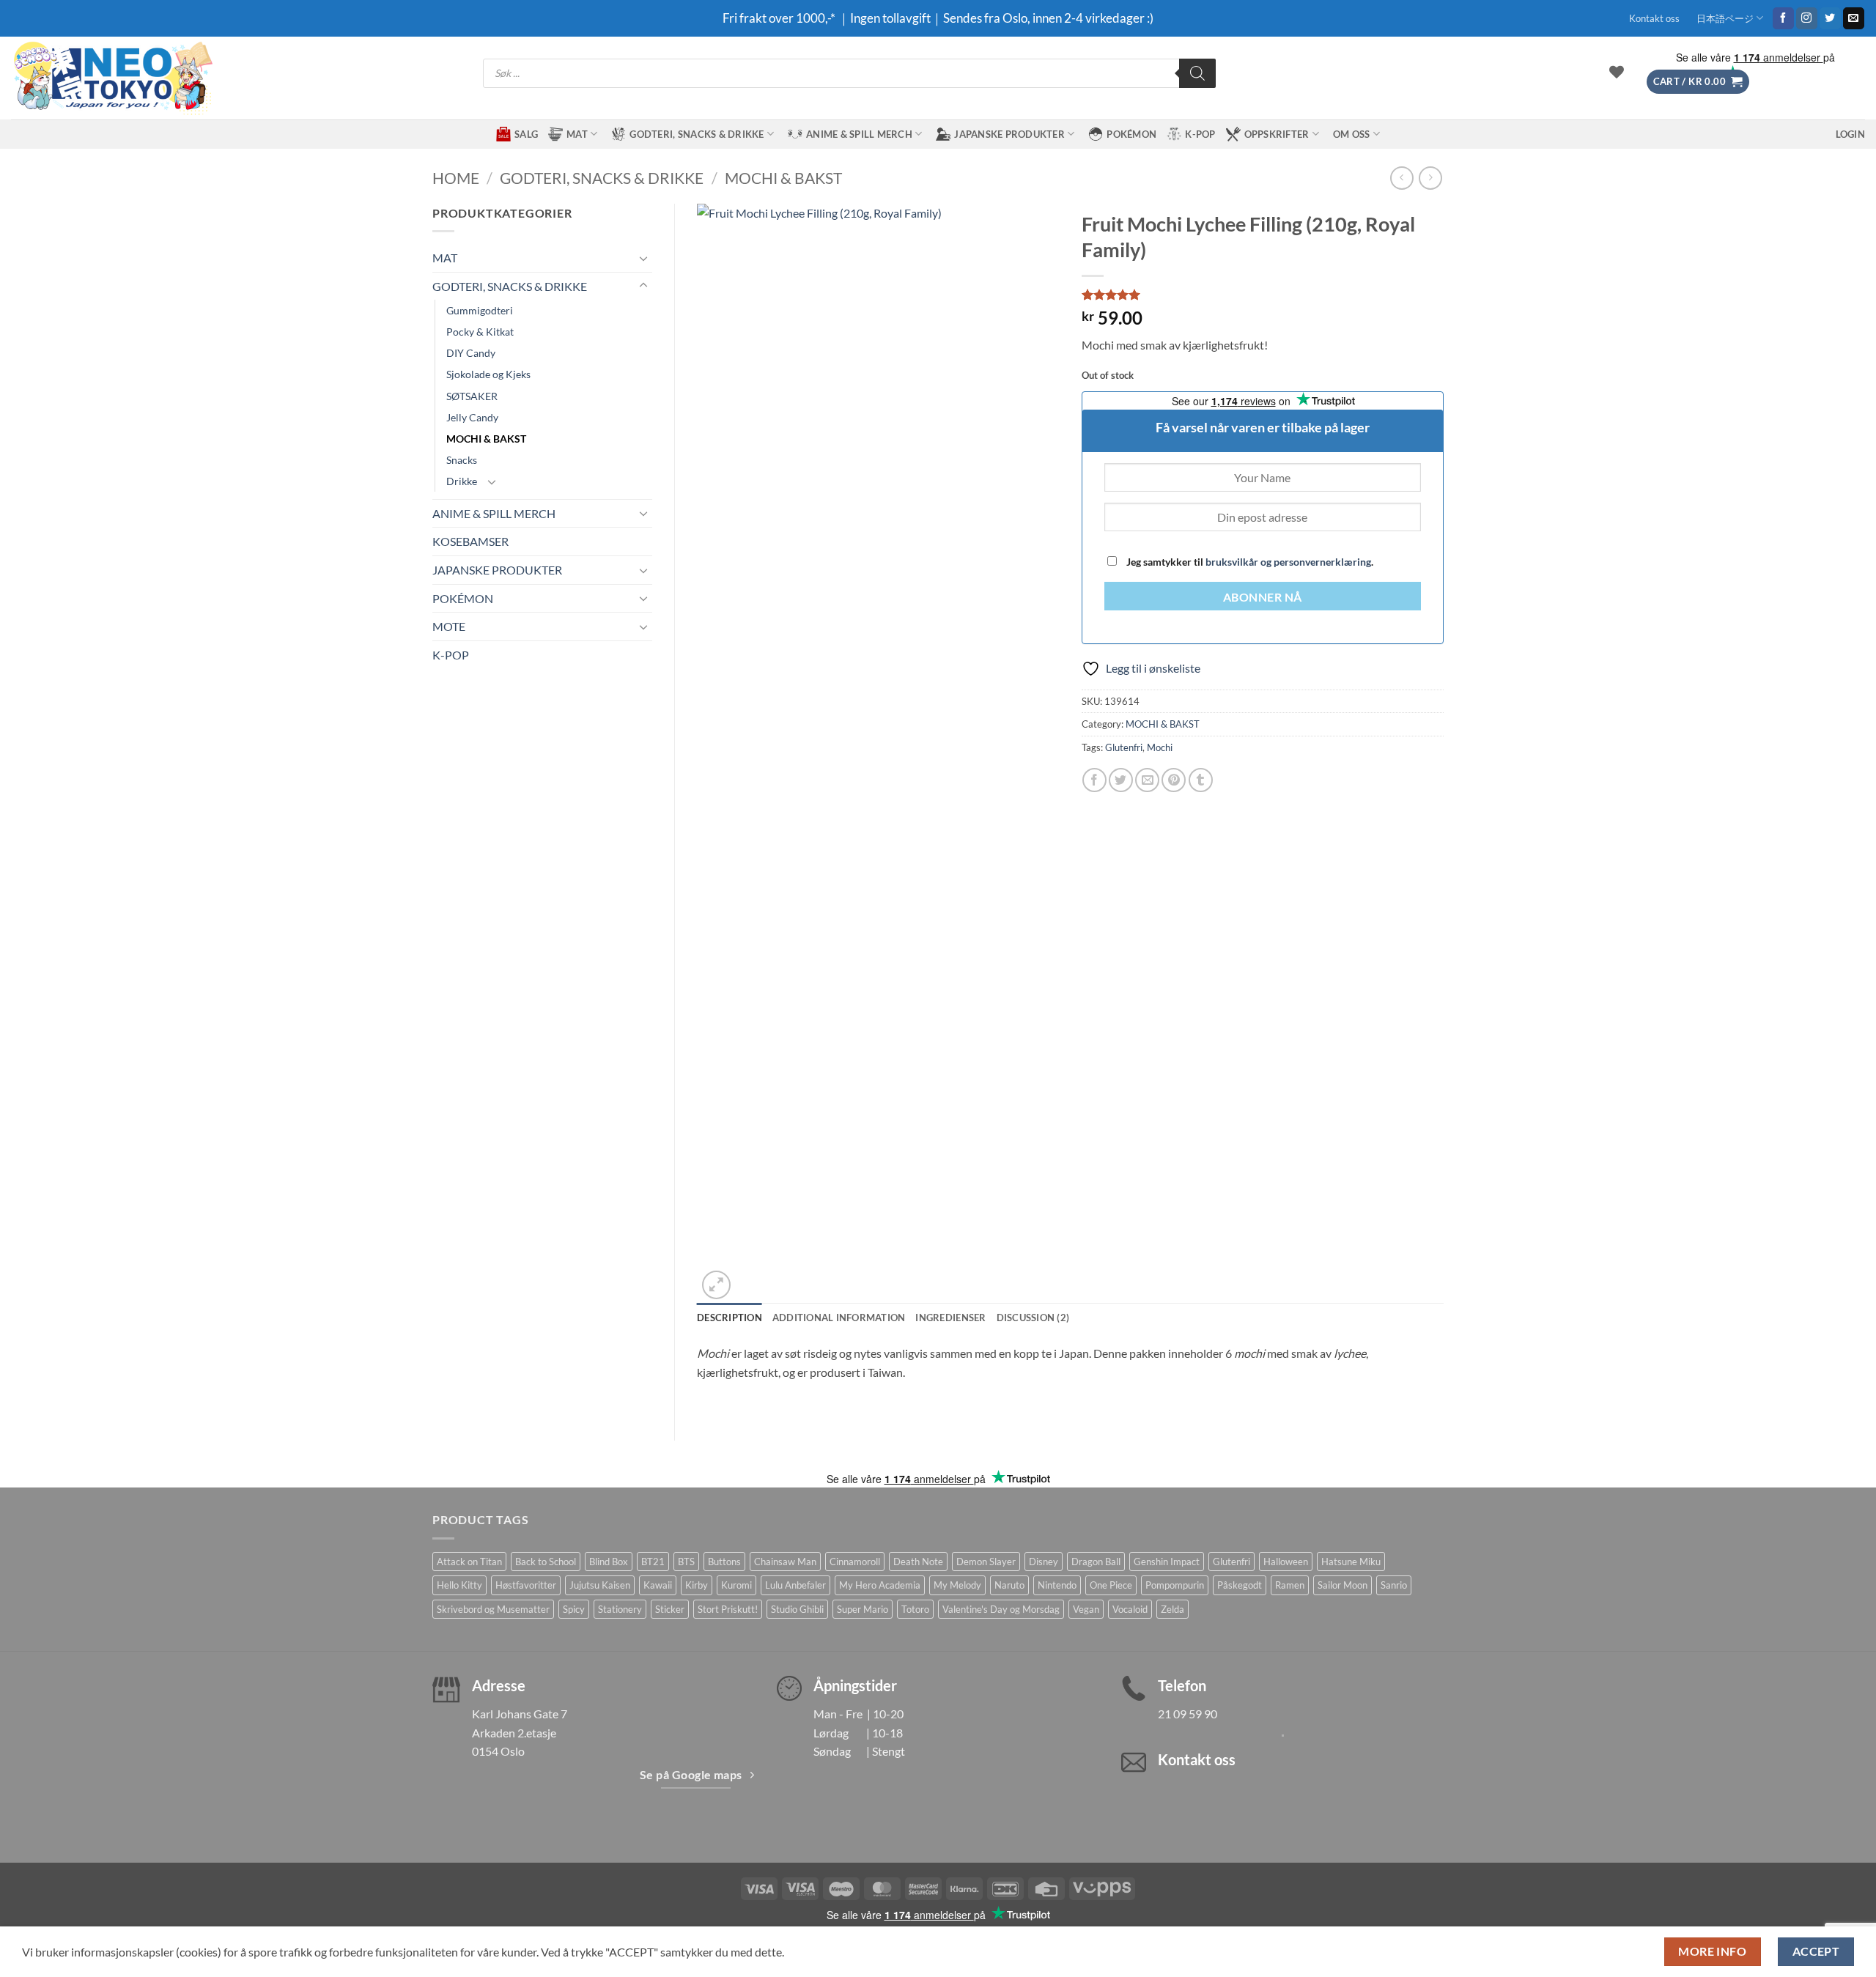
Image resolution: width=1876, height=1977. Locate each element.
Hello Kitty (459, 1585)
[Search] (1197, 73)
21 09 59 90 (1188, 1714)
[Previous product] (1430, 178)
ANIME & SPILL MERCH (859, 134)
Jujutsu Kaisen (600, 1585)
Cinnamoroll (855, 1562)
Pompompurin (1175, 1585)
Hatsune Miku (1351, 1562)
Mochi (1160, 747)
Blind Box (609, 1562)
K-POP (1200, 134)
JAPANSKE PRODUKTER (1009, 134)
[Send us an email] (1854, 18)
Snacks (462, 460)
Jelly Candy (472, 417)
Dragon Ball (1096, 1562)
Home (456, 178)
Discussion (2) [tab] (1033, 1318)
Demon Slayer (986, 1562)
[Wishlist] (1617, 72)
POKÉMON (1131, 134)
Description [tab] (730, 1318)
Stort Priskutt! (728, 1609)
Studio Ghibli (797, 1609)
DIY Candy (471, 353)
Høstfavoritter (526, 1585)
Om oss (1352, 134)
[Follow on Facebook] (1783, 18)
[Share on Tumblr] (1201, 780)
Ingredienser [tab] (950, 1318)
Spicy (574, 1609)
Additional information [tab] (839, 1318)
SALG (526, 134)
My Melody (957, 1585)
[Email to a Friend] (1147, 780)
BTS (686, 1562)
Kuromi (736, 1585)
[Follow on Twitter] (1830, 18)
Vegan (1086, 1609)
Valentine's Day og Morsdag (1001, 1609)
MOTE (449, 626)
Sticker (670, 1609)
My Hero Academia (880, 1585)
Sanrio (1394, 1585)
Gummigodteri (480, 310)
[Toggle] (643, 258)
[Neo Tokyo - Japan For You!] (112, 78)
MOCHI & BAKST (783, 178)
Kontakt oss (1654, 18)
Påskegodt (1240, 1585)
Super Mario (863, 1609)
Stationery (620, 1609)
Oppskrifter (1277, 134)
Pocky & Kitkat (480, 332)
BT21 (653, 1562)
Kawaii (658, 1585)
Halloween (1286, 1562)
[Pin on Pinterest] (1174, 780)
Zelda (1172, 1609)
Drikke (462, 481)
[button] (1698, 82)
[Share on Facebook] (1094, 780)
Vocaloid (1130, 1609)
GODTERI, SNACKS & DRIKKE (697, 134)
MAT (577, 134)
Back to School (546, 1562)
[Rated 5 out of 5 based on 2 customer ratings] (1263, 295)
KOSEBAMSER (470, 541)
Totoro (915, 1609)
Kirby (697, 1585)
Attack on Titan (469, 1562)
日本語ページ (1725, 18)
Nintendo (1057, 1585)
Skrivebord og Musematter (493, 1609)
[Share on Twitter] (1121, 780)
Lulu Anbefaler (795, 1585)
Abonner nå (1263, 597)
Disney (1044, 1562)
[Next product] (1402, 178)
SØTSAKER (472, 396)
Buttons (724, 1562)
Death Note (918, 1562)
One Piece (1111, 1585)
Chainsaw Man (785, 1562)
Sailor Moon (1343, 1585)
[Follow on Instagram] (1807, 18)
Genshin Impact (1167, 1562)
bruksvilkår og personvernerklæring (1288, 562)
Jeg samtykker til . (1249, 562)
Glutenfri (1124, 747)
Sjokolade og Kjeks (488, 374)
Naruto (1009, 1585)
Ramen (1290, 1585)
